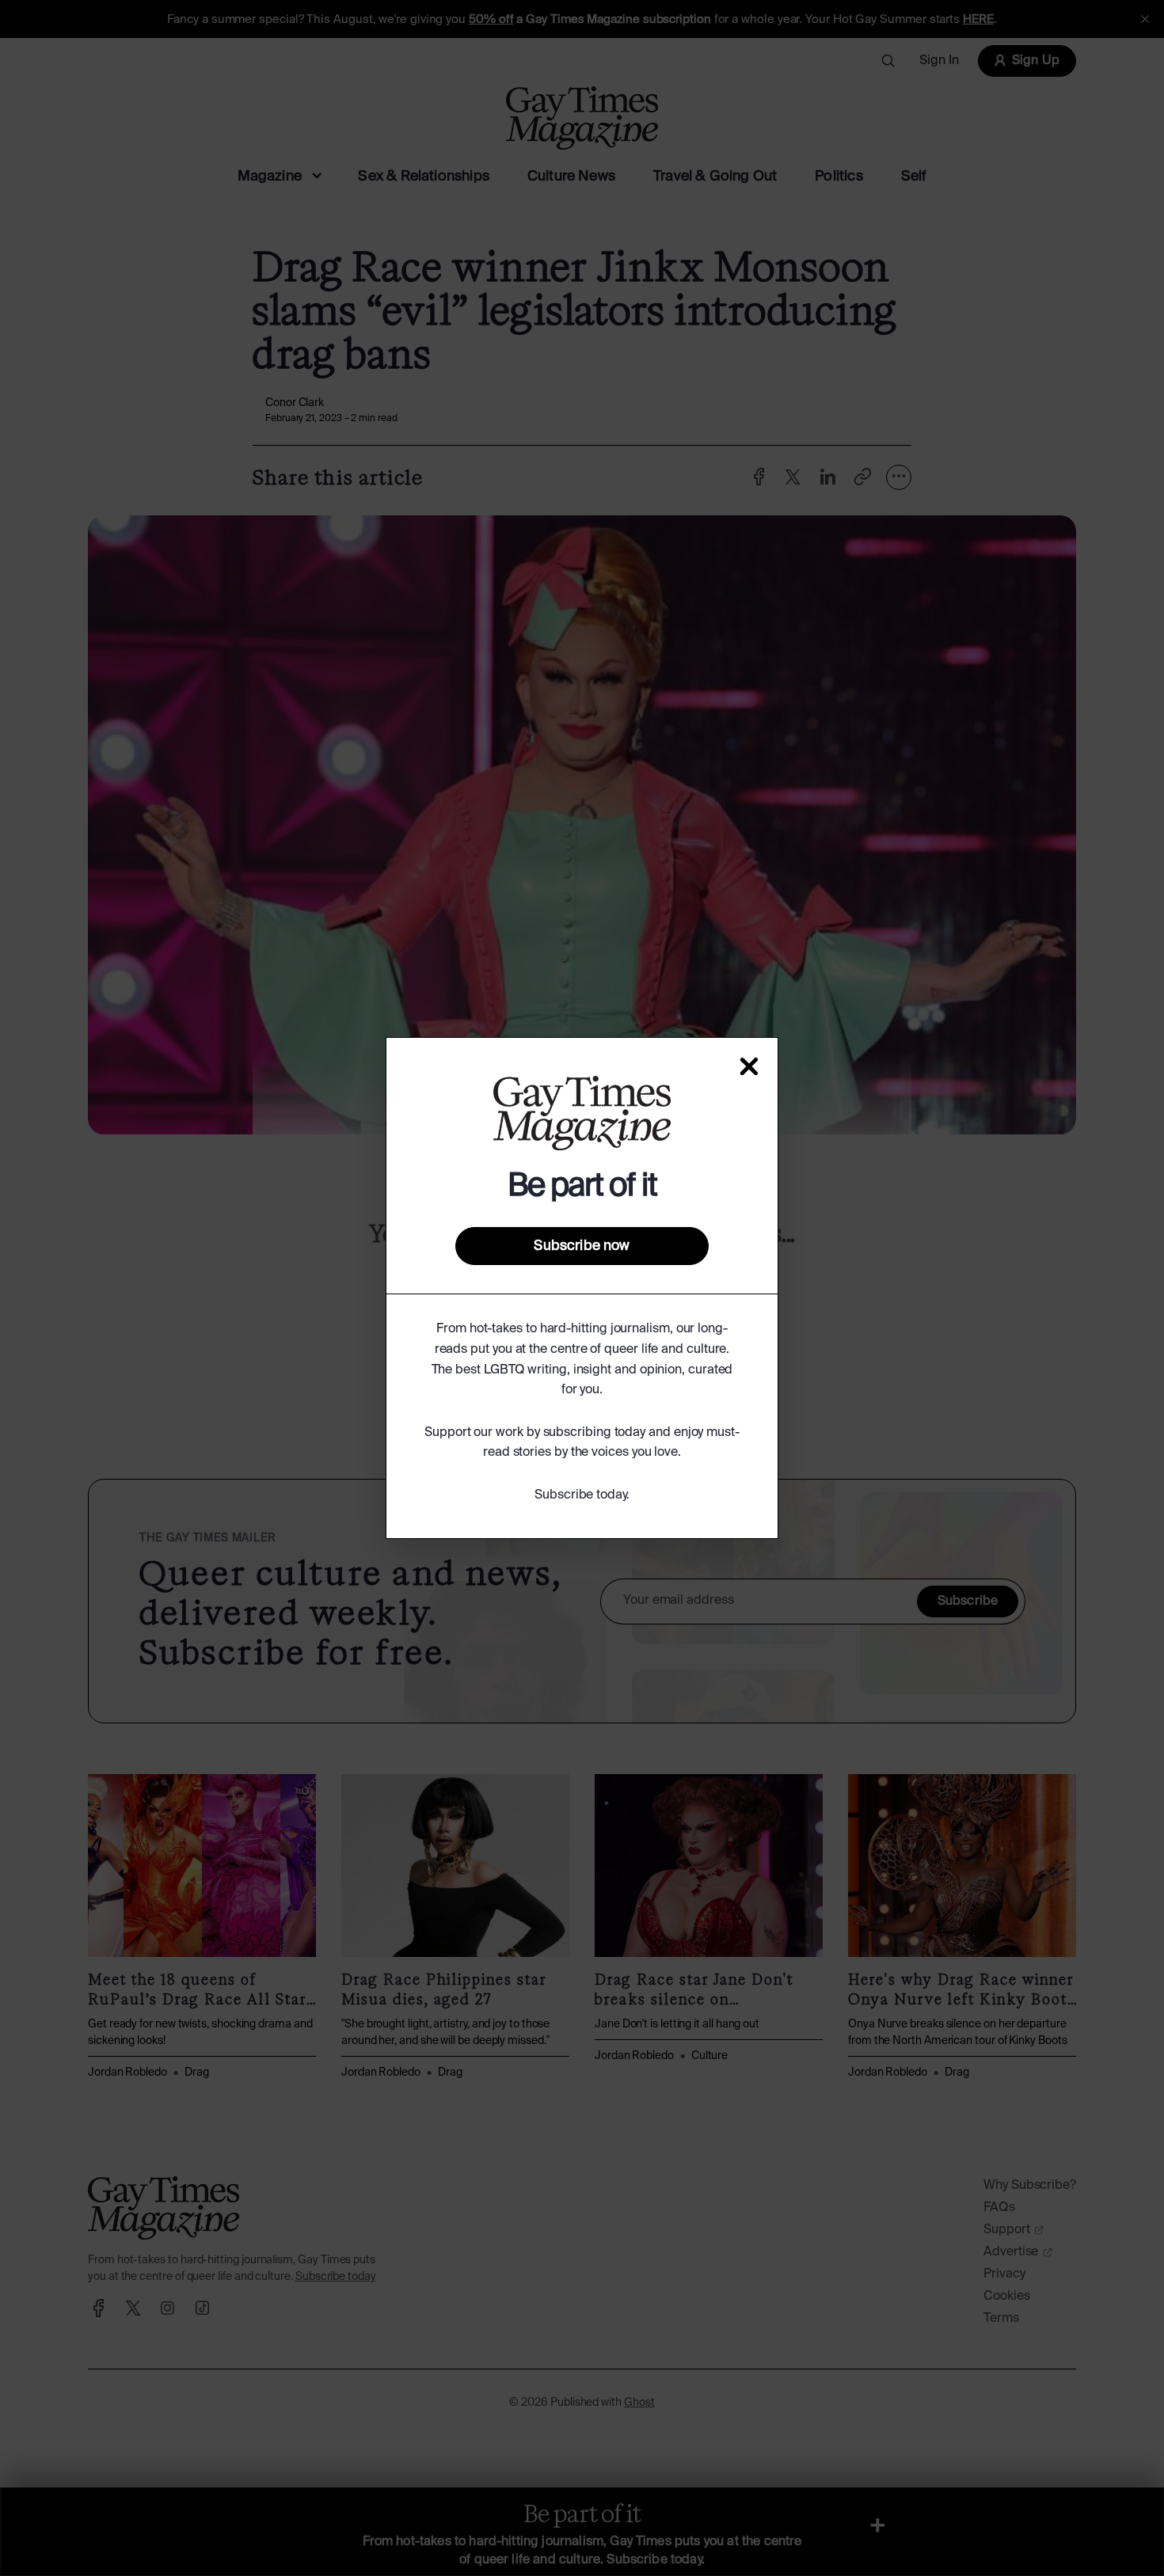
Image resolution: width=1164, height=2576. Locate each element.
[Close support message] (749, 1066)
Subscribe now (582, 1246)
